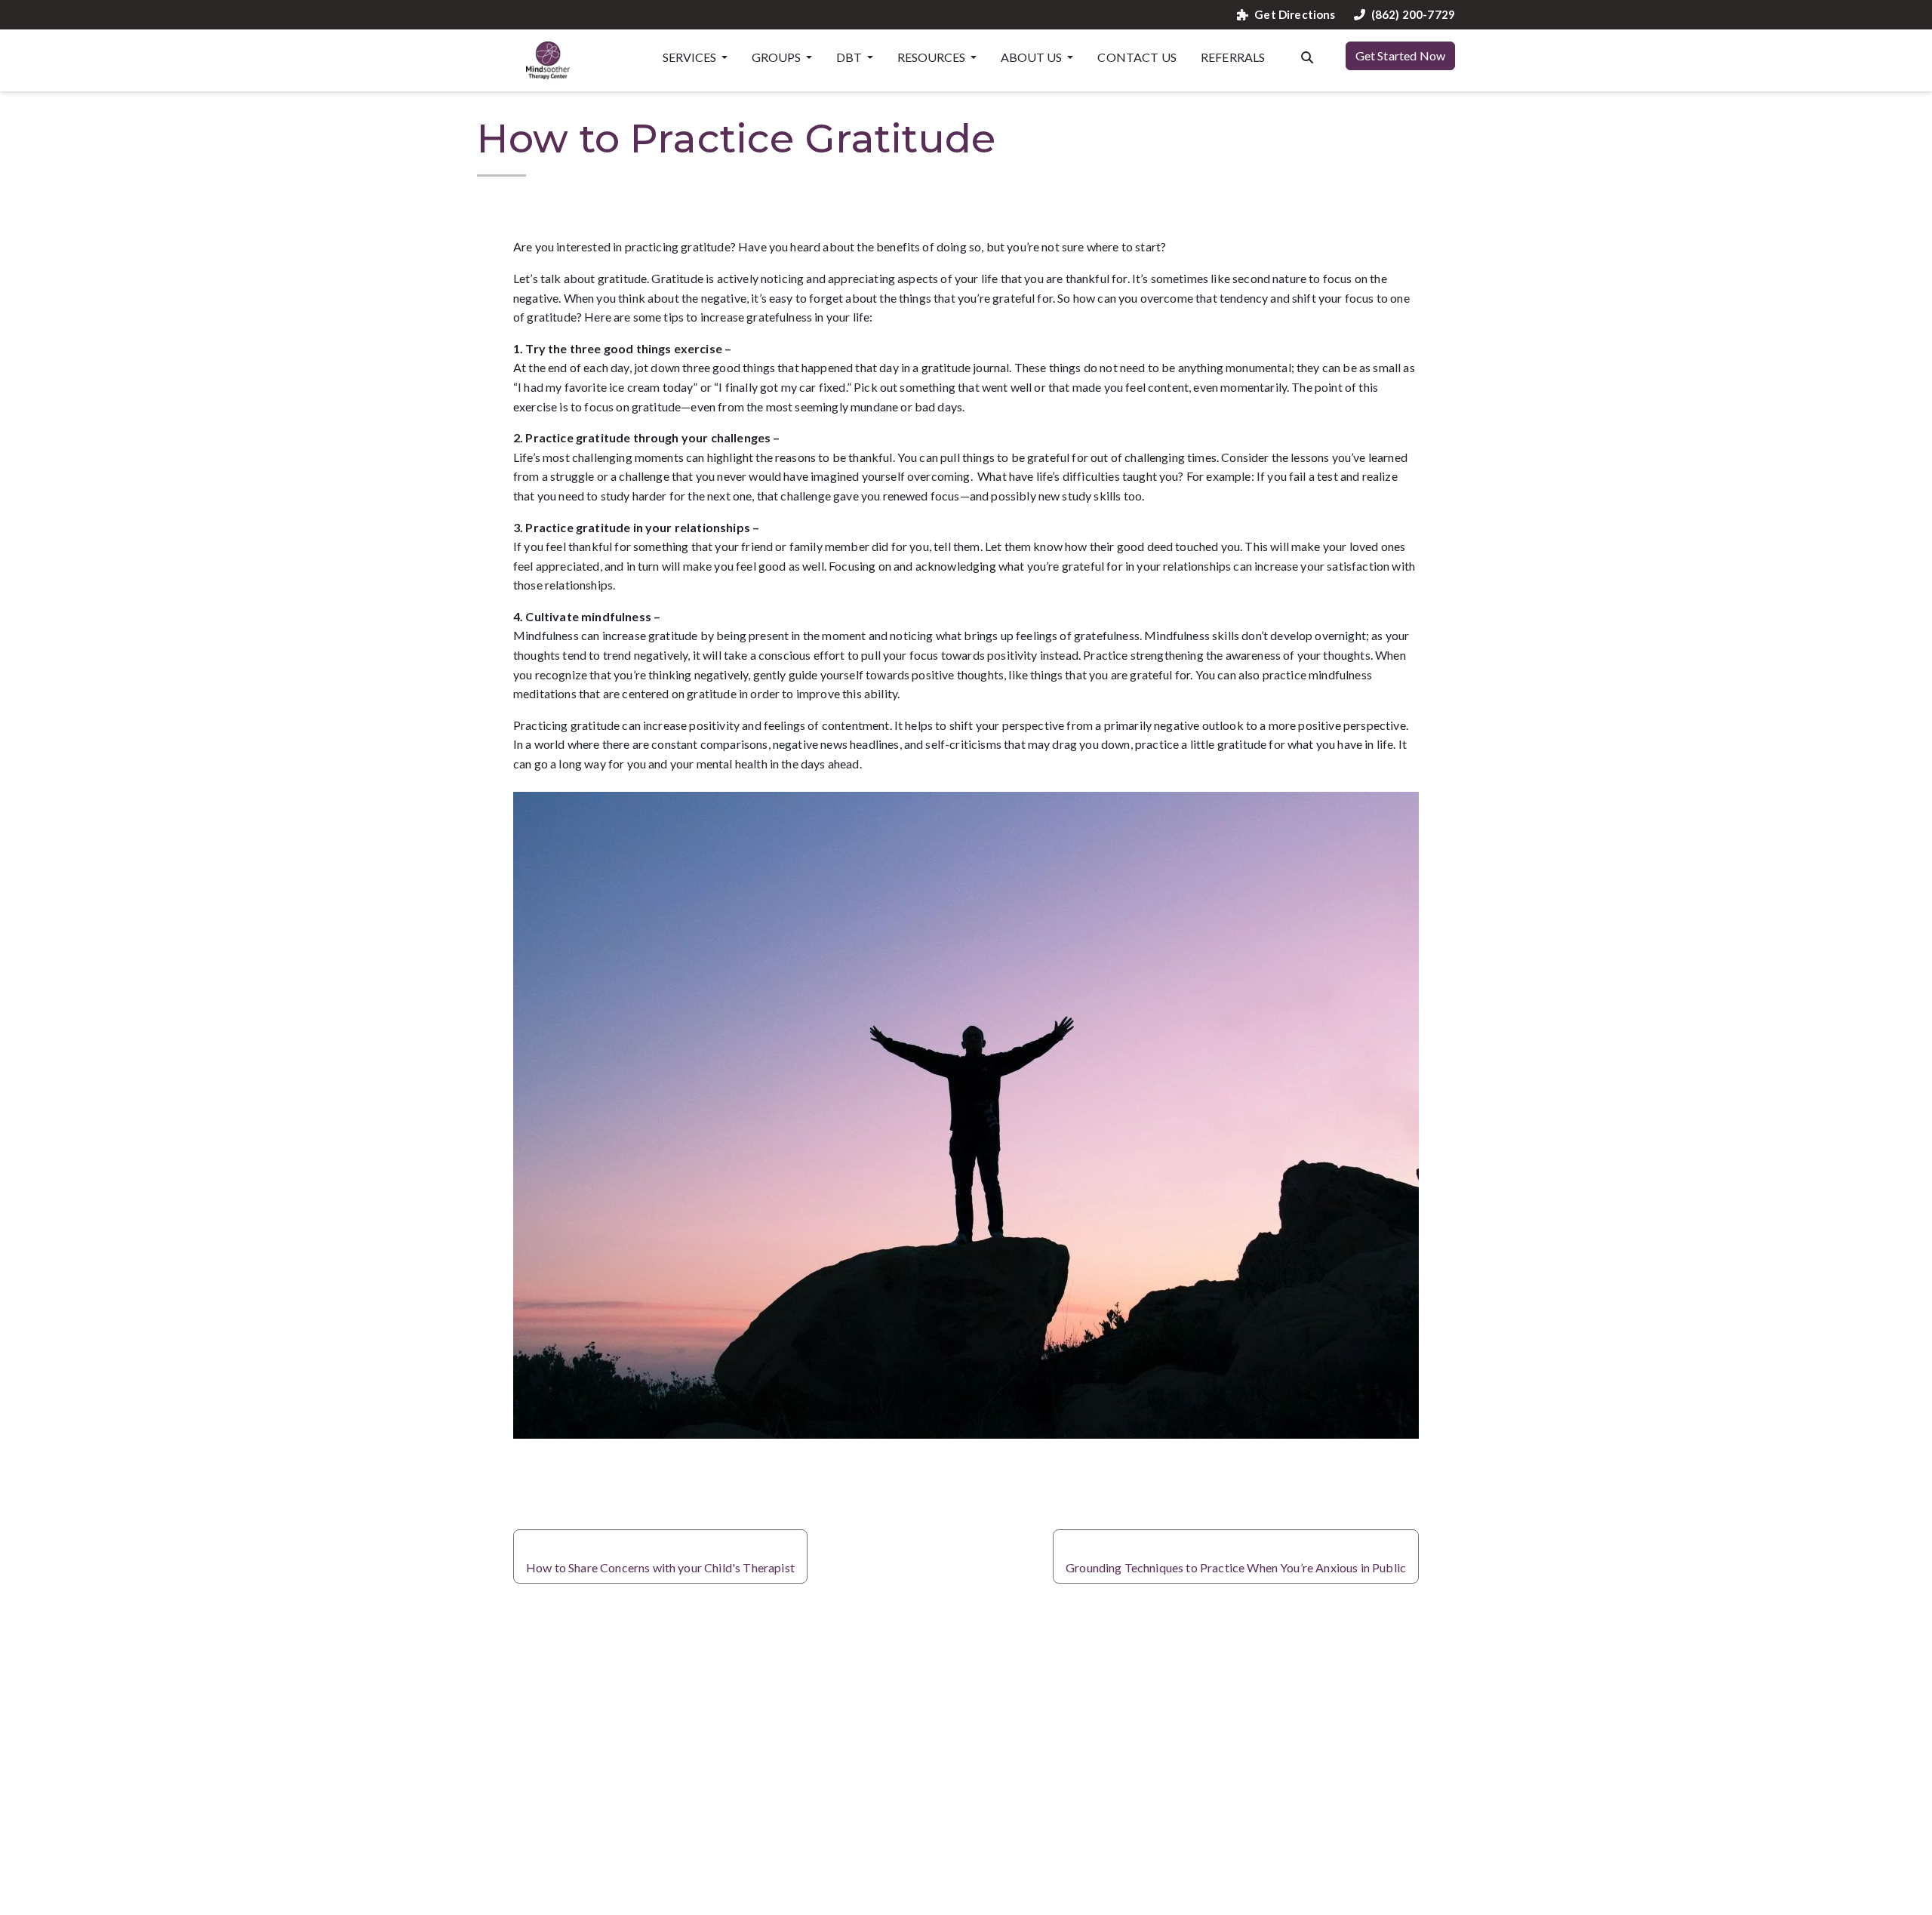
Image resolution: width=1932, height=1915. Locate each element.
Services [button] (691, 57)
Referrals (1233, 57)
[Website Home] (548, 60)
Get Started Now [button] (1400, 55)
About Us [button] (1032, 57)
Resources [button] (932, 57)
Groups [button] (777, 57)
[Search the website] (1307, 56)
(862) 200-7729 (1413, 15)
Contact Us (1137, 57)
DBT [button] (850, 57)
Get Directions (1295, 15)
